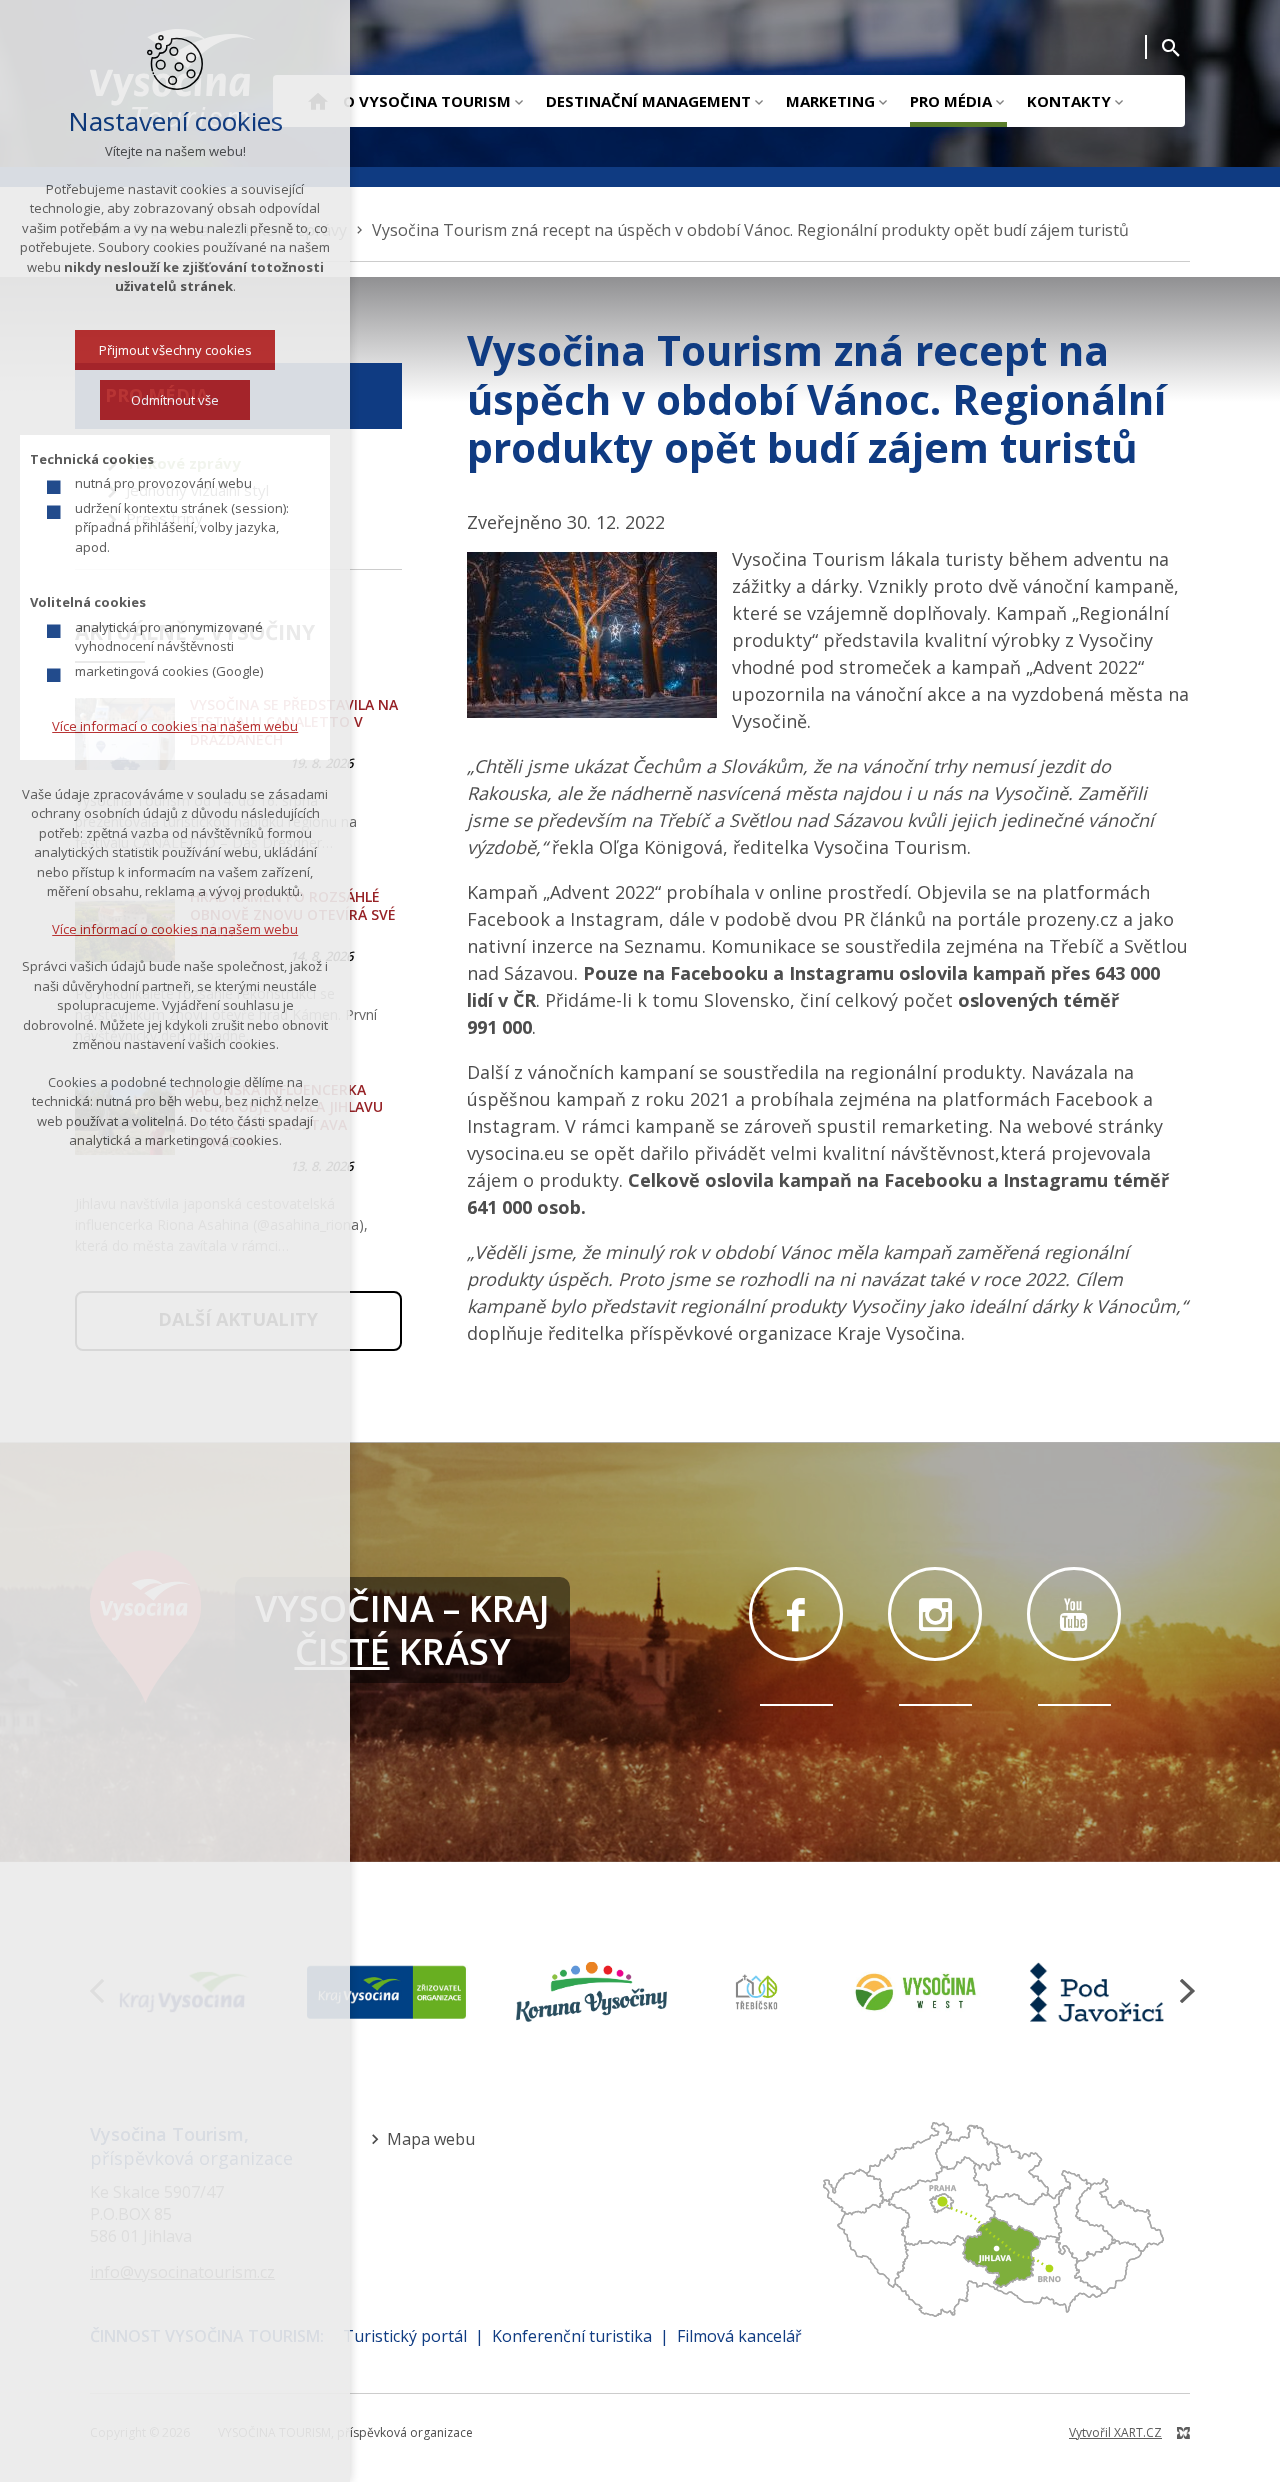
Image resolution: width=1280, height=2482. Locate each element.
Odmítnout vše (175, 400)
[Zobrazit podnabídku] (518, 101)
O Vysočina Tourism (427, 101)
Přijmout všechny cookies (175, 350)
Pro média (951, 101)
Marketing (830, 101)
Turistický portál (405, 2336)
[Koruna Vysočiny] (591, 1992)
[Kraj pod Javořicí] (1100, 1992)
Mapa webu (431, 2139)
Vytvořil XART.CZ (1115, 2432)
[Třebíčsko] (756, 1992)
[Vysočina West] (915, 1992)
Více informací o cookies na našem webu (175, 726)
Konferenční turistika (572, 2336)
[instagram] (935, 1614)
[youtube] (1074, 1614)
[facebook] (796, 1614)
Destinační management (648, 101)
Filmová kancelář (739, 2336)
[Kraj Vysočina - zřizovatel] (386, 1992)
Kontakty (1069, 101)
